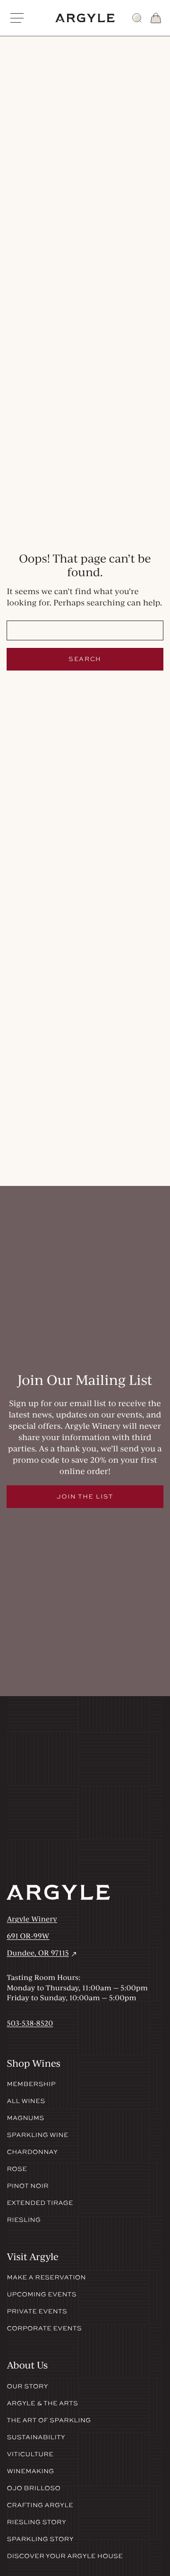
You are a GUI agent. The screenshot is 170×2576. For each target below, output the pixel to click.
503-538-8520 (30, 2023)
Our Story (27, 2386)
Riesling (24, 2220)
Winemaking (30, 2471)
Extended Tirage (40, 2203)
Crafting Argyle (40, 2505)
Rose (17, 2169)
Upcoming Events (42, 2294)
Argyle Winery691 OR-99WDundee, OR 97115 (42, 1936)
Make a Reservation (46, 2278)
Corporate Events (44, 2328)
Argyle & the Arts (42, 2403)
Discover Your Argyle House (65, 2556)
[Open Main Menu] (17, 18)
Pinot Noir (28, 2186)
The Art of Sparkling (49, 2420)
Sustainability (36, 2437)
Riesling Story (36, 2522)
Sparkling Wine (37, 2135)
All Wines (26, 2101)
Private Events (37, 2311)
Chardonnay (32, 2152)
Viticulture (30, 2454)
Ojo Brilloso (34, 2488)
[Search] (137, 18)
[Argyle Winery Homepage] (85, 18)
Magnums (25, 2118)
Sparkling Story (40, 2539)
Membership (31, 2084)
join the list (85, 1496)
